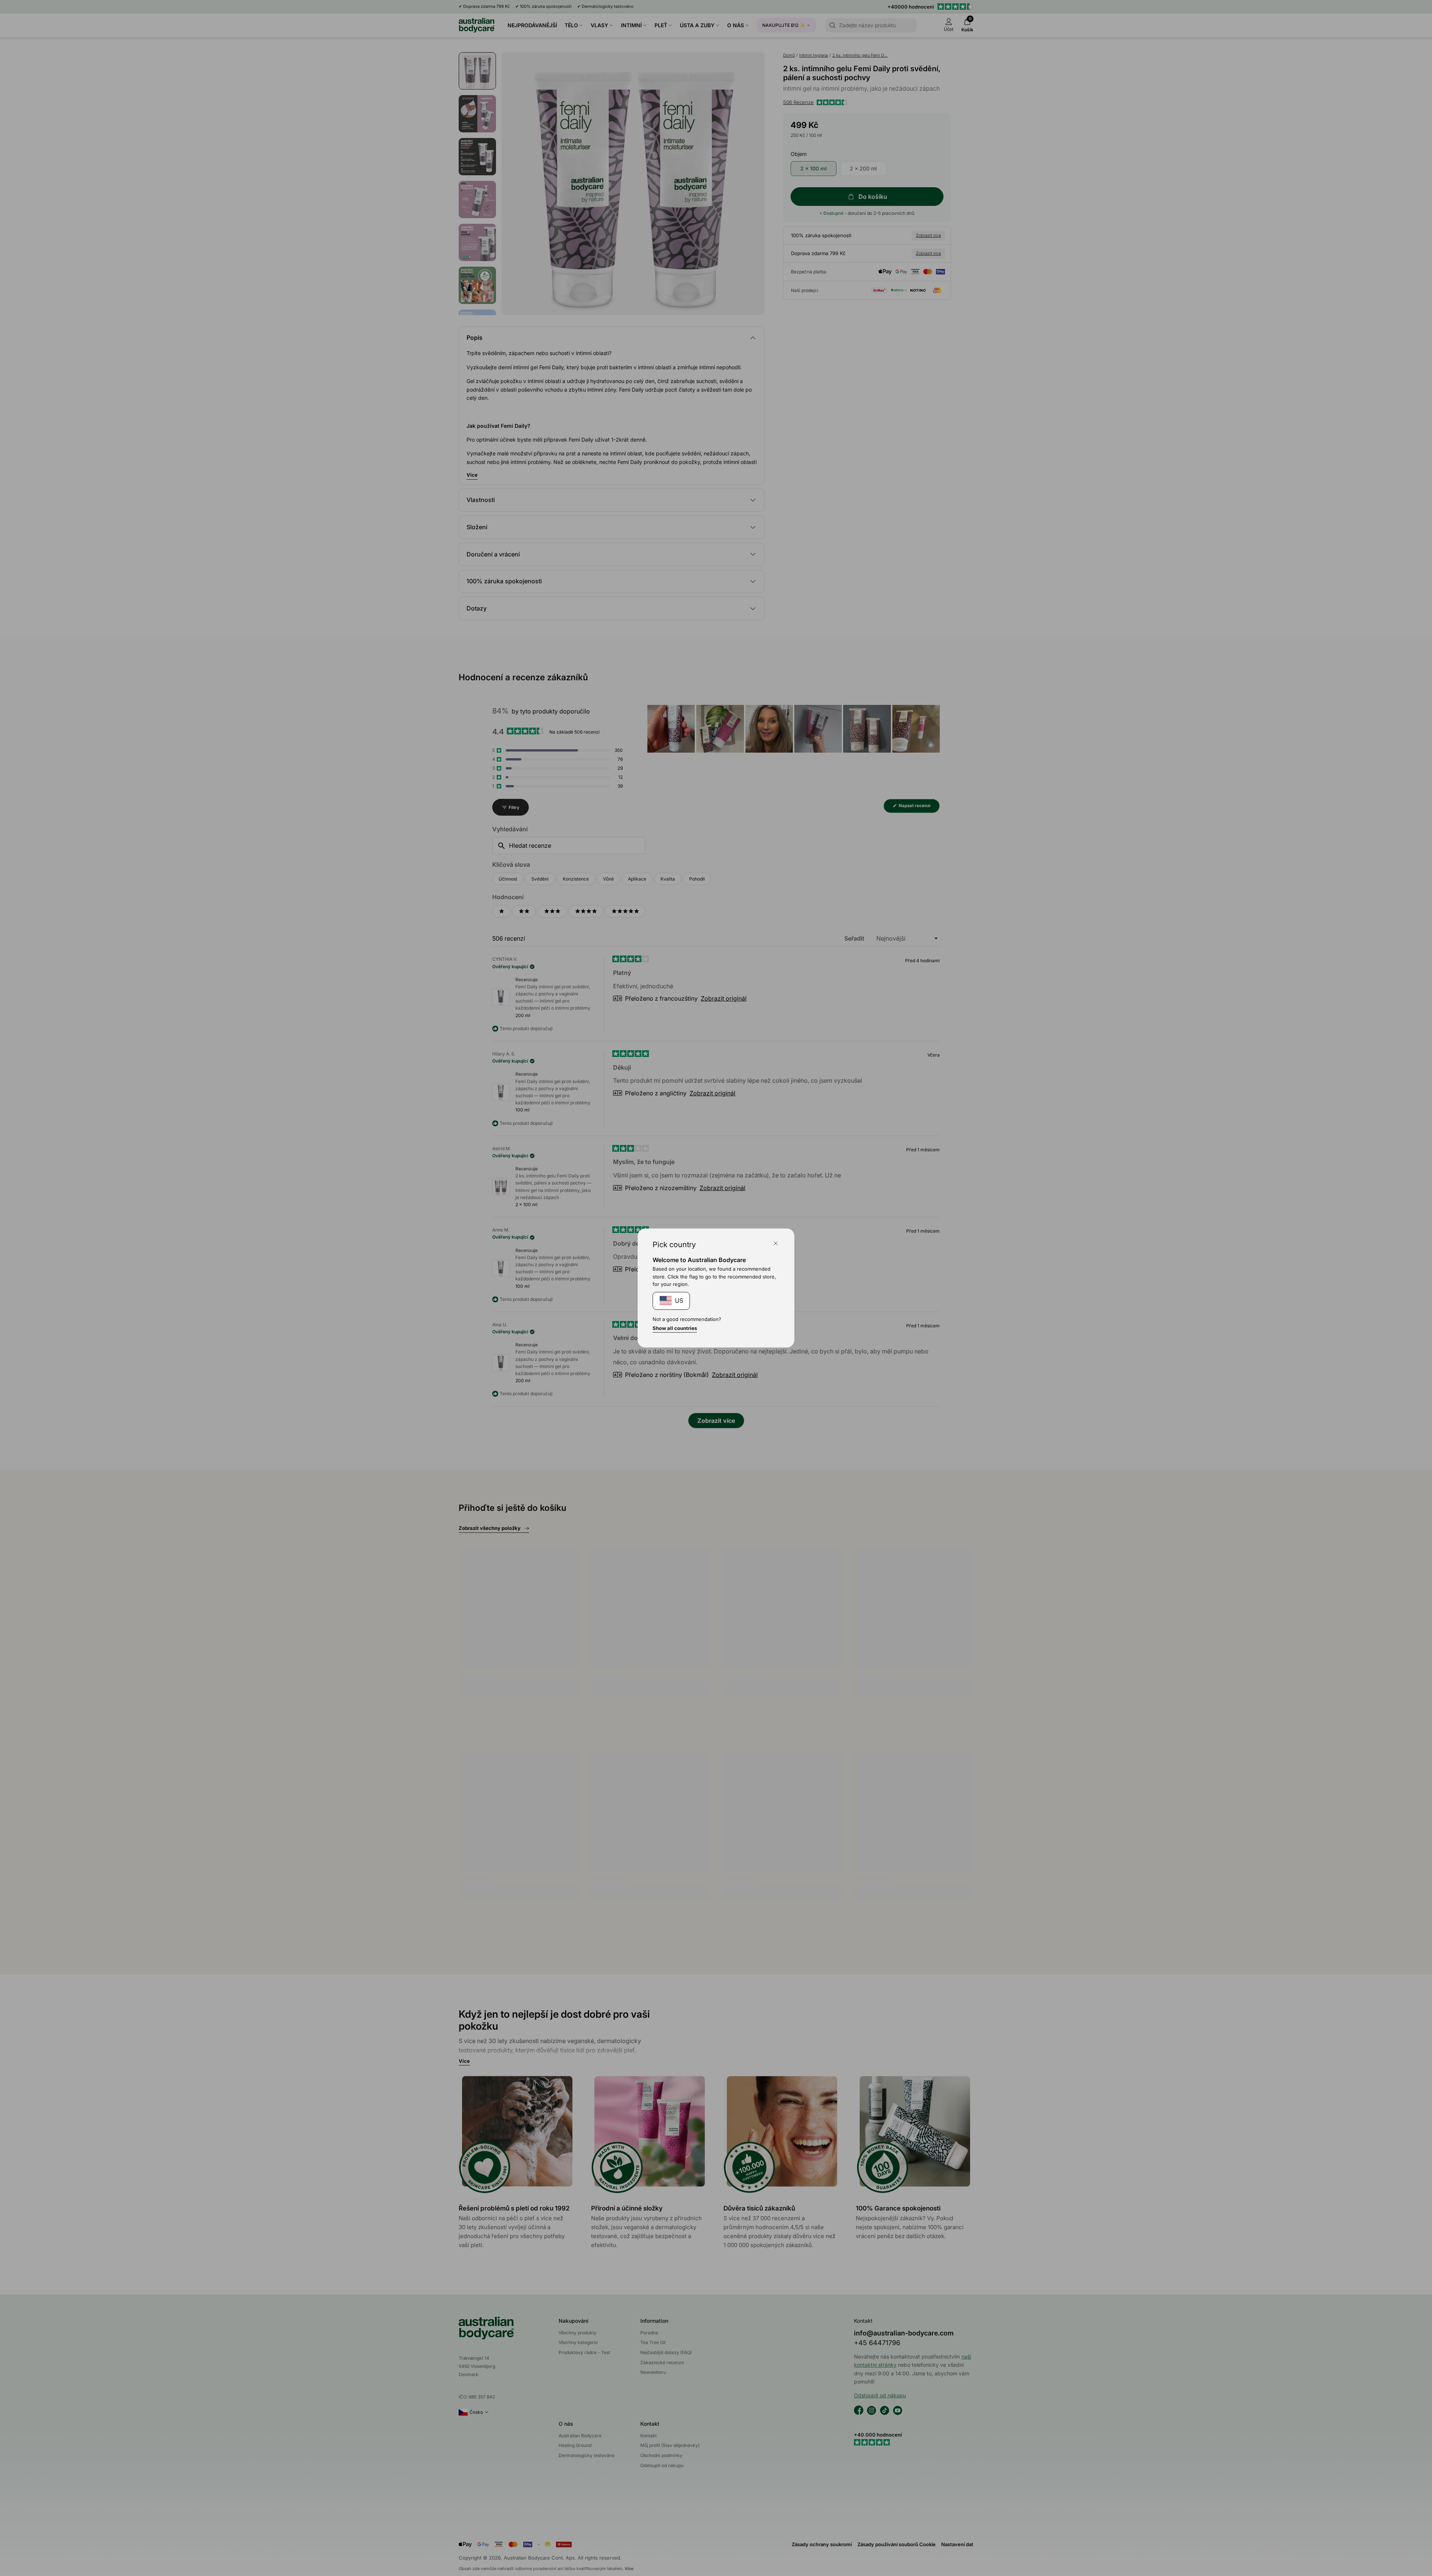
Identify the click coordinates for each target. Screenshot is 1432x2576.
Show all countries (675, 1328)
